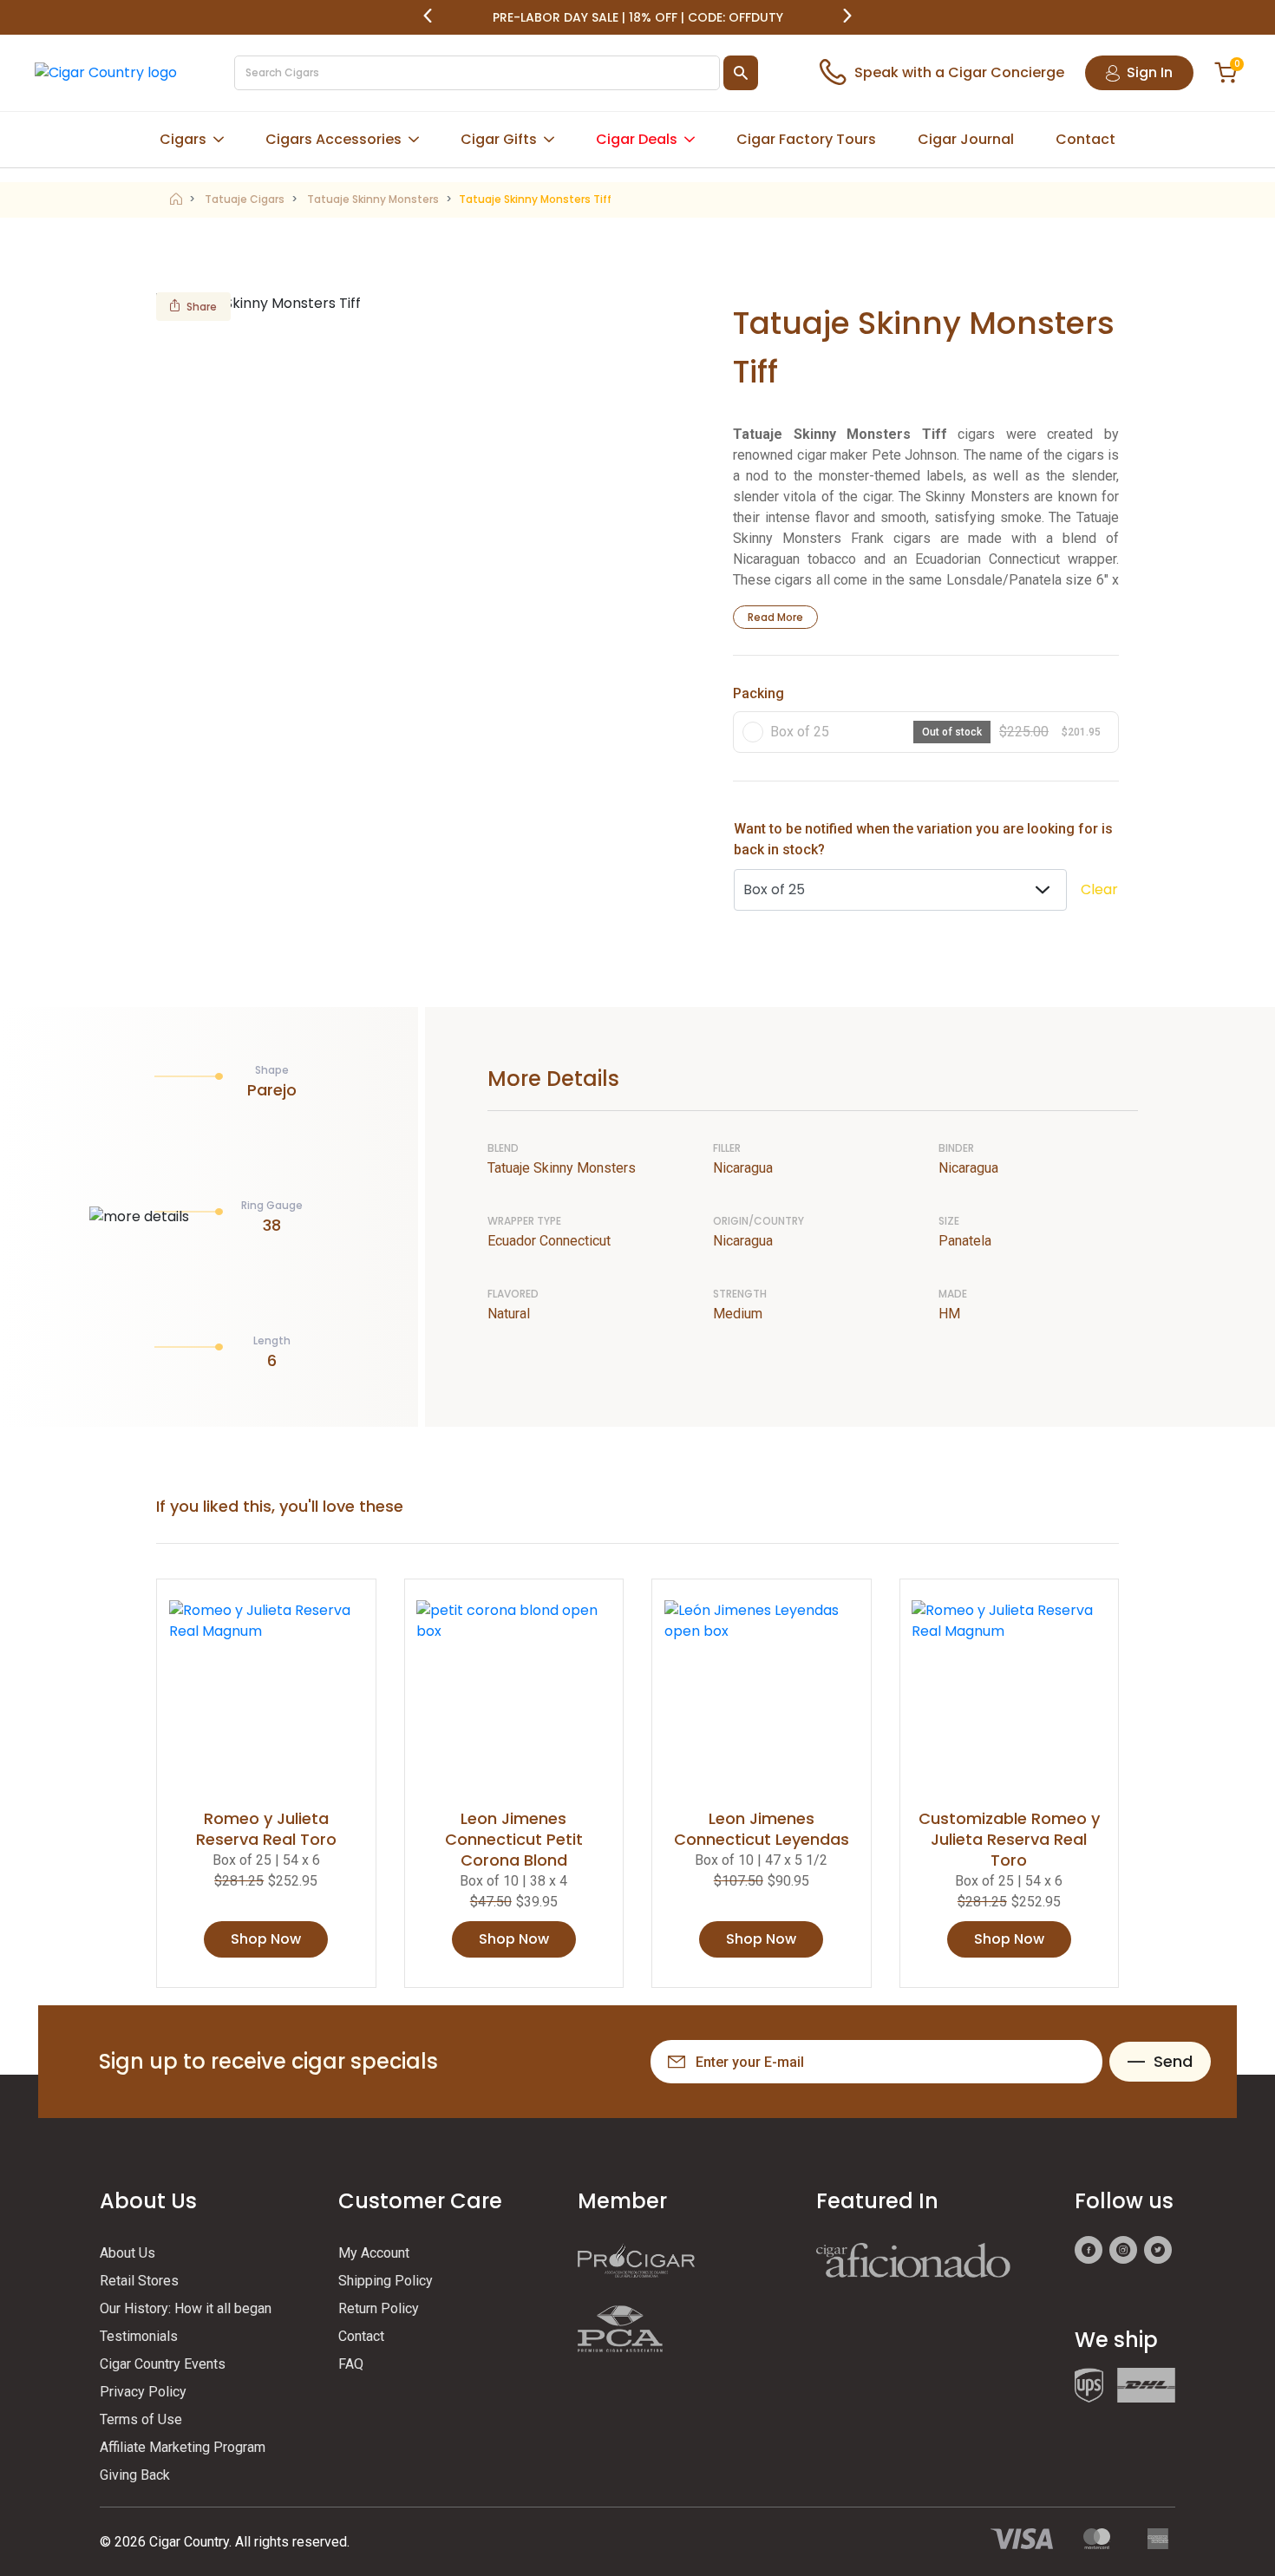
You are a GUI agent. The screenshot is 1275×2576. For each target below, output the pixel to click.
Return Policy (379, 2308)
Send (1173, 2061)
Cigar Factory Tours (806, 139)
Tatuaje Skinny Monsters (373, 199)
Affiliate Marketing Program (183, 2447)
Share (202, 307)
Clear (1099, 889)
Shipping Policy (386, 2281)
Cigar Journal (966, 139)
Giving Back (135, 2475)
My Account (374, 2253)
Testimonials (139, 2336)
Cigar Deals (637, 139)
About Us (127, 2253)
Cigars (183, 139)
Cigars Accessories (333, 139)
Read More (775, 617)
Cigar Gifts (499, 139)
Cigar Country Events (163, 2364)
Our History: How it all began (186, 2308)
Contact (1085, 139)
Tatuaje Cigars (245, 199)
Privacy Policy (143, 2392)
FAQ (351, 2364)
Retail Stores (139, 2281)
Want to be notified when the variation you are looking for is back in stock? (923, 839)
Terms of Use (141, 2419)
